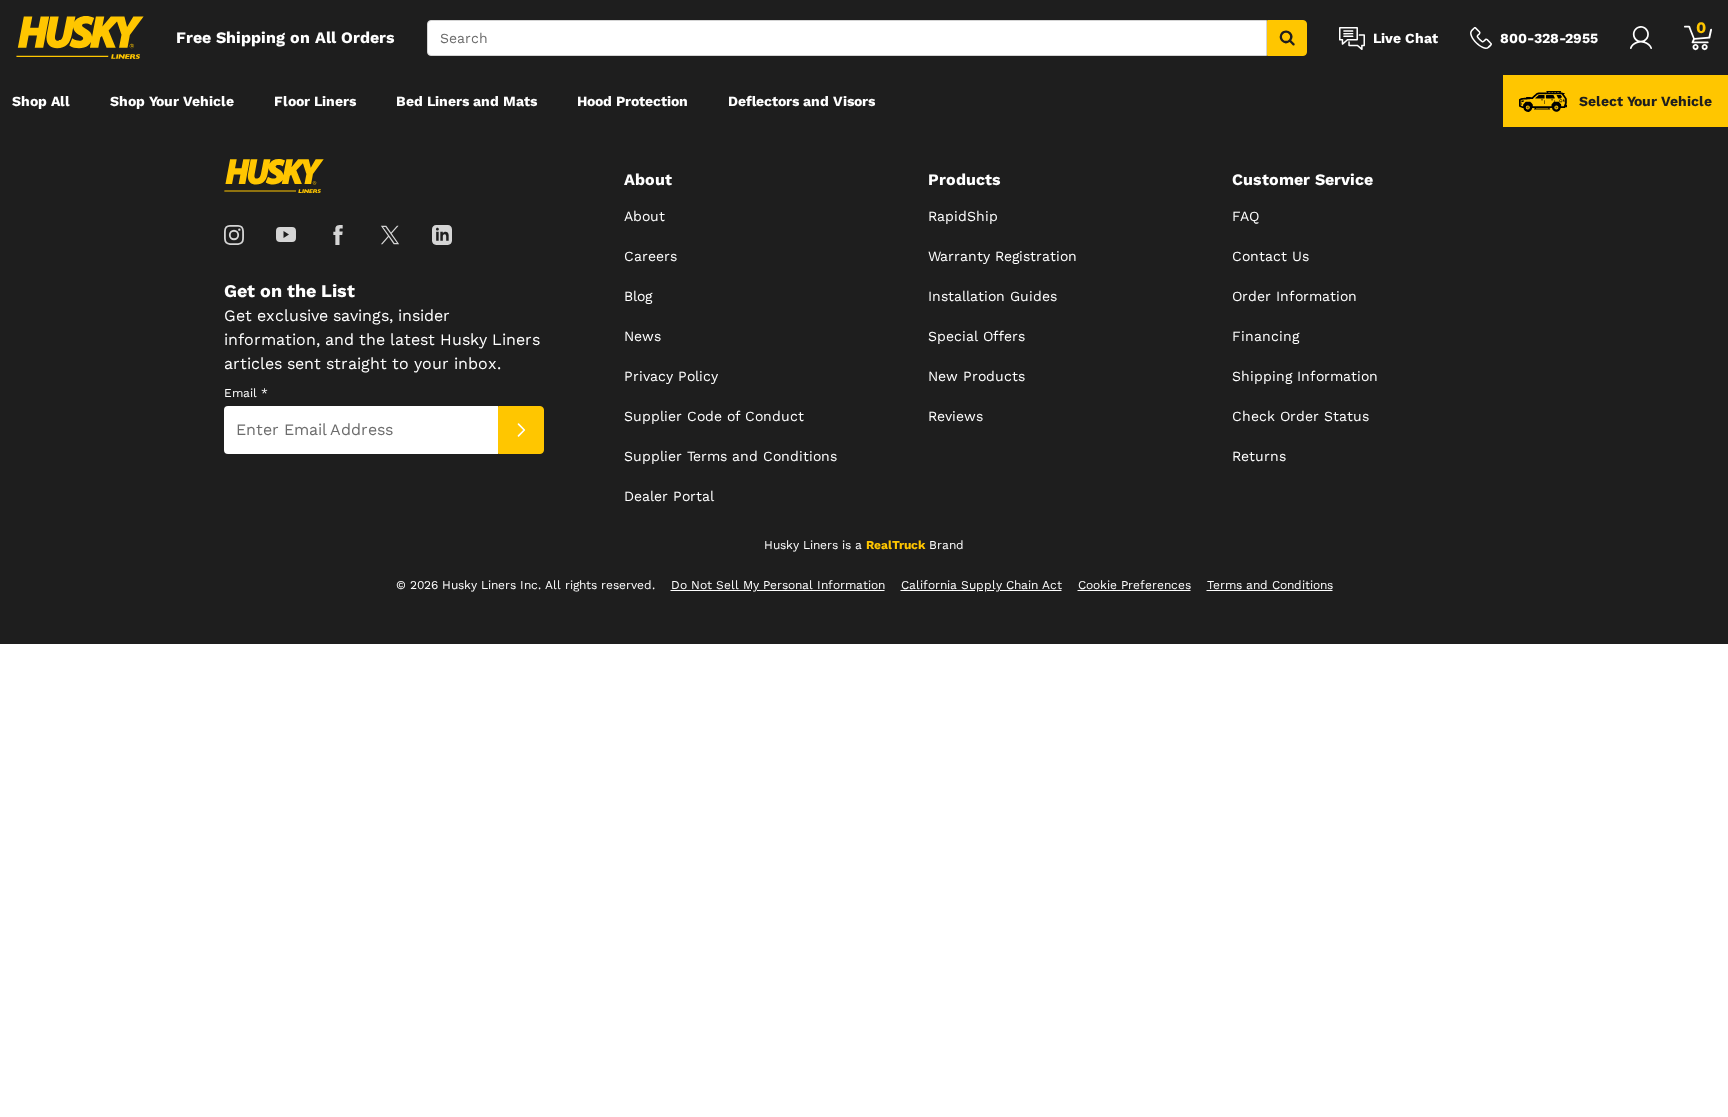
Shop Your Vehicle (172, 101)
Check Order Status (1300, 416)
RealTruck (895, 545)
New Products (976, 376)
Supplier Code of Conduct (714, 416)
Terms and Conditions (1270, 585)
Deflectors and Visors (801, 101)
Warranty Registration (1002, 256)
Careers (650, 256)
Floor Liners (315, 101)
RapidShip (963, 216)
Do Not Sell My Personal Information (778, 585)
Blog (638, 296)
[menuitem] (41, 101)
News (642, 336)
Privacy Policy (671, 376)
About (644, 216)
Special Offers (976, 336)
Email (246, 393)
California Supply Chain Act (981, 585)
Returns (1259, 456)
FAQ (1245, 216)
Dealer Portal (669, 496)
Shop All (41, 101)
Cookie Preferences (1134, 585)
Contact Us (1270, 256)
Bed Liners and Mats (466, 101)
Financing (1265, 336)
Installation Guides (992, 296)
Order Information (1294, 296)
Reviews (955, 416)
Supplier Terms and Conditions (730, 456)
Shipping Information (1305, 376)
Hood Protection (632, 101)
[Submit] (521, 430)
